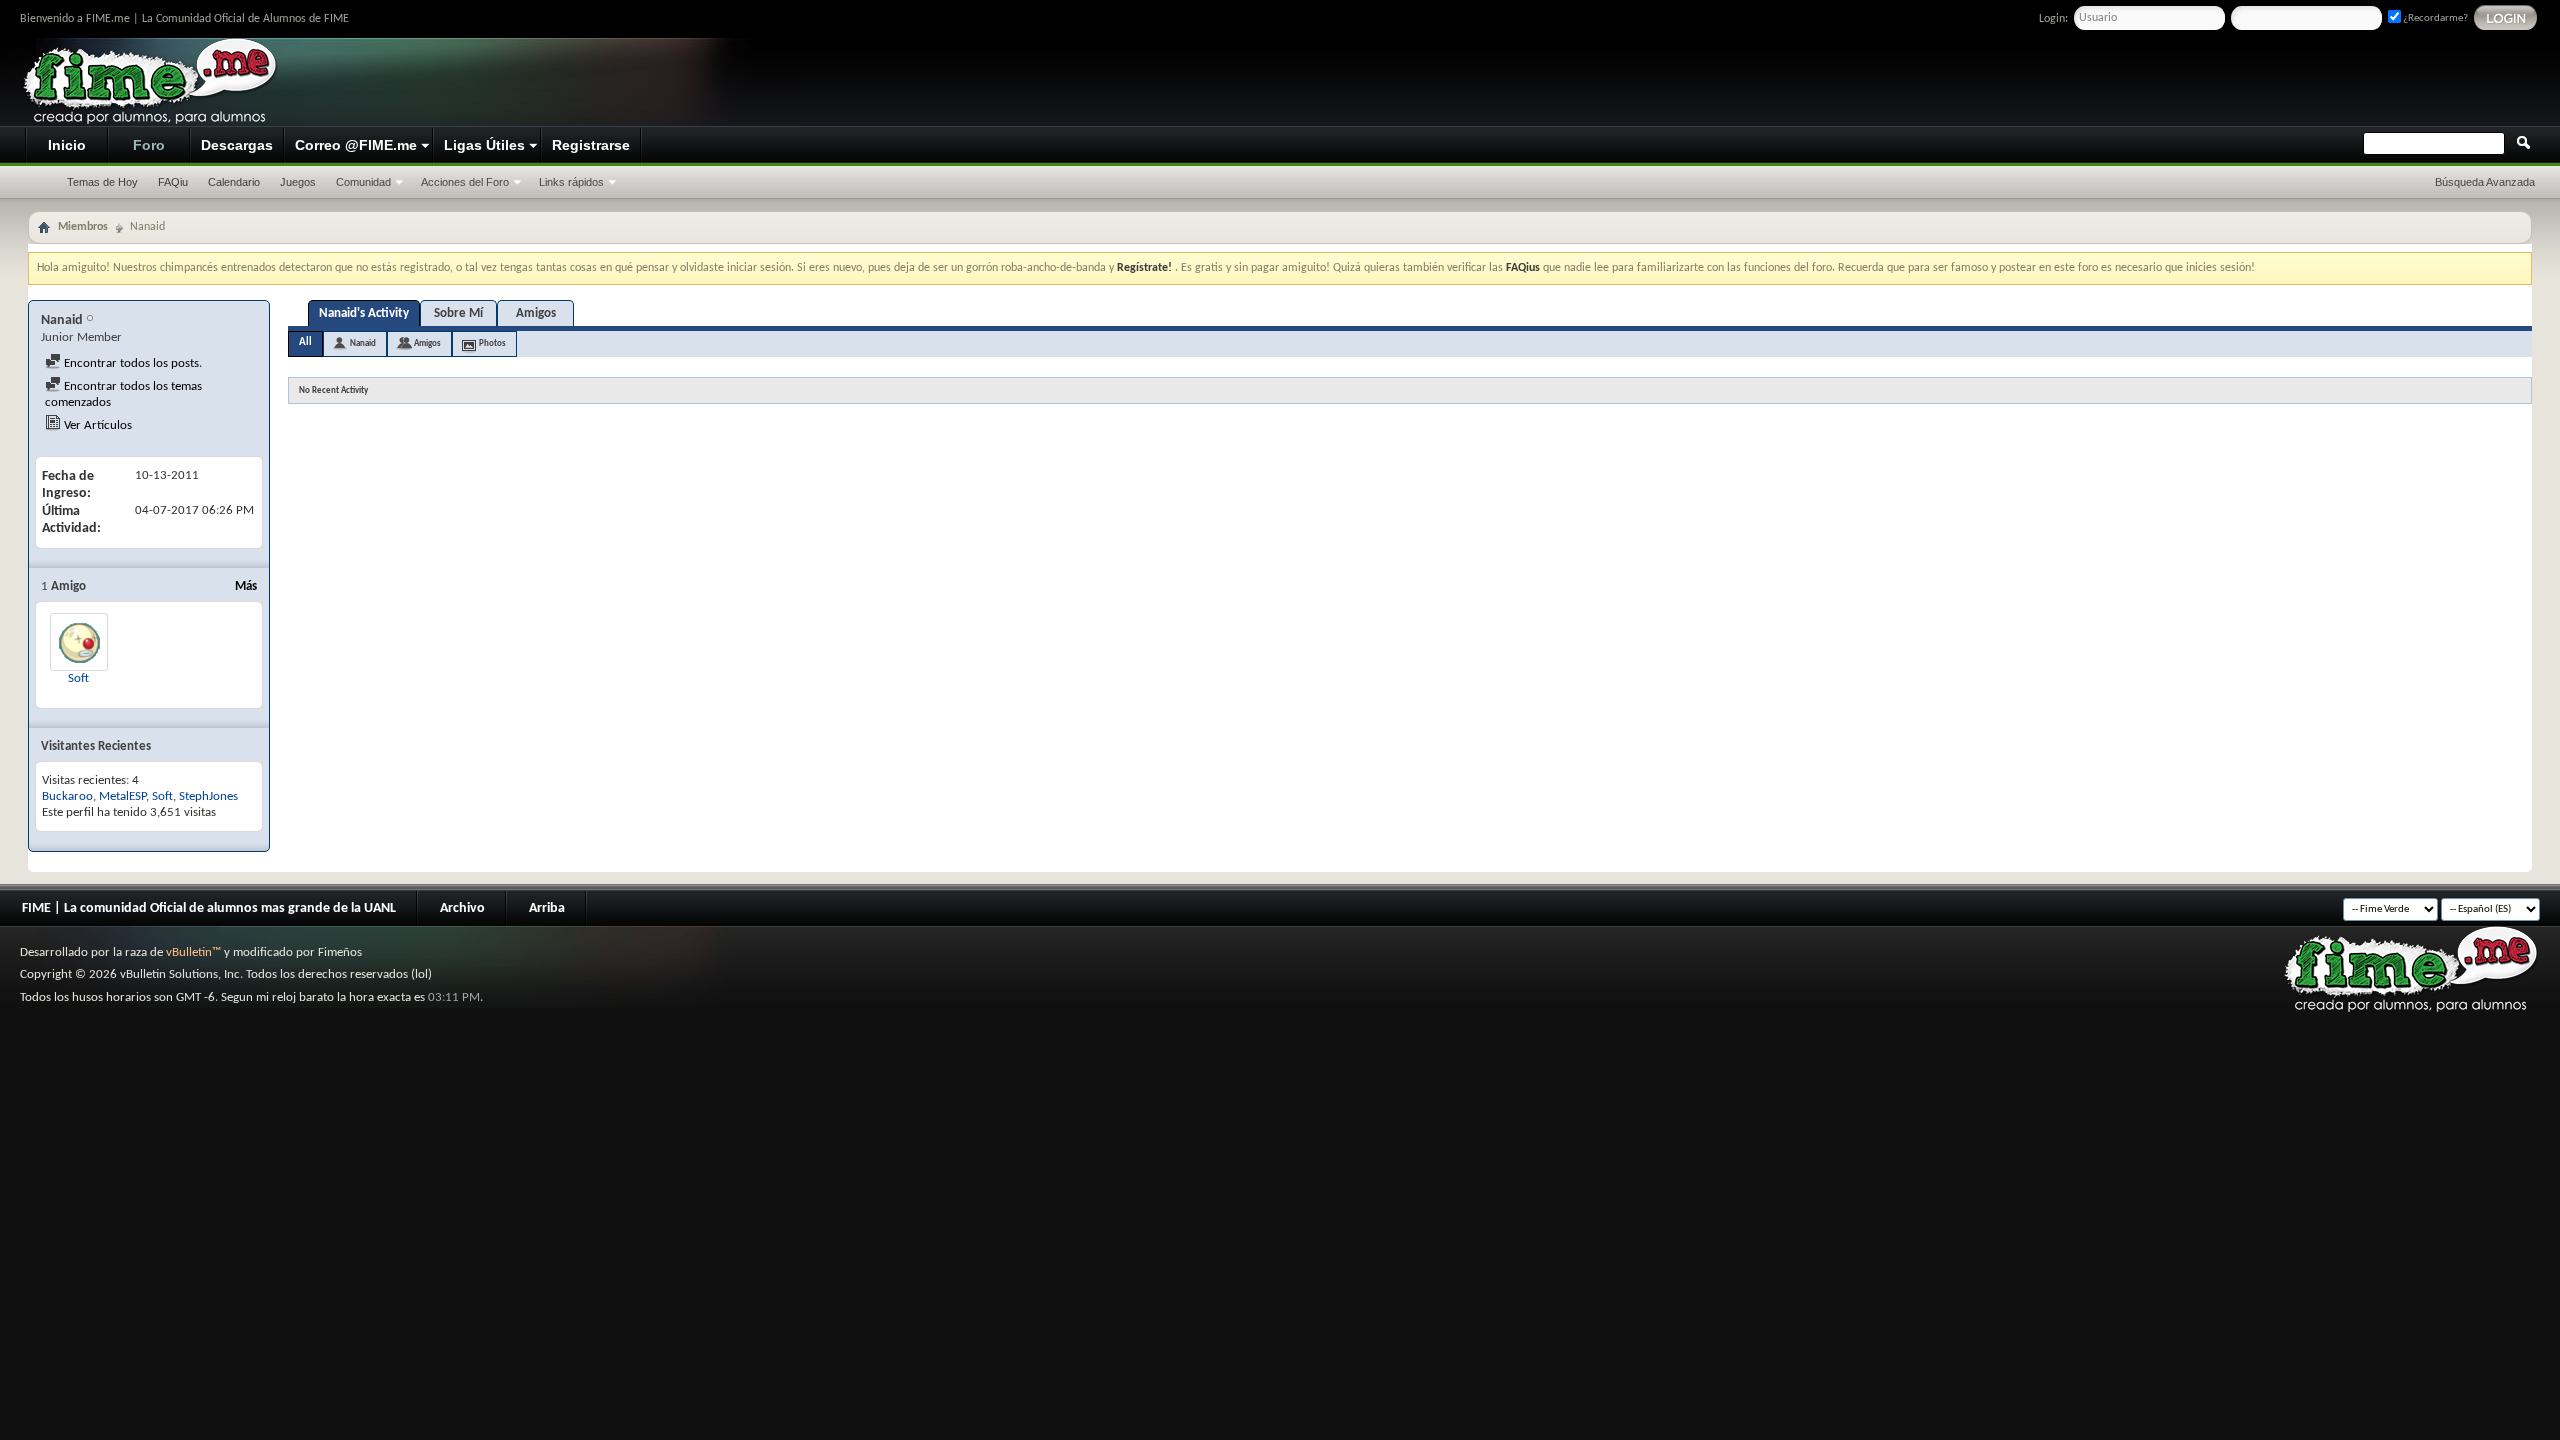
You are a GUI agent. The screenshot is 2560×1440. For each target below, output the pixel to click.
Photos (492, 343)
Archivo (462, 908)
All (305, 342)
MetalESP (122, 796)
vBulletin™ (193, 952)
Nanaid (363, 343)
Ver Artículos (96, 425)
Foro (149, 145)
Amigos (536, 313)
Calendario (234, 182)
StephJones (208, 796)
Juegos (298, 182)
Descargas (237, 145)
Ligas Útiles (484, 145)
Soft (78, 678)
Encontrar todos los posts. (131, 363)
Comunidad (363, 182)
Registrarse (591, 145)
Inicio (67, 145)
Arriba (547, 908)
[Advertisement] (2166, 83)
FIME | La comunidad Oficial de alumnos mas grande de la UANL (209, 908)
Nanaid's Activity (364, 313)
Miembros (83, 227)
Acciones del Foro (465, 182)
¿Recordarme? (2434, 18)
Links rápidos (571, 182)
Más (246, 586)
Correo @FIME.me (356, 145)
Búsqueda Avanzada (2485, 182)
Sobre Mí (458, 313)
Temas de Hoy (102, 182)
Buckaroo (67, 796)
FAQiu (173, 182)
